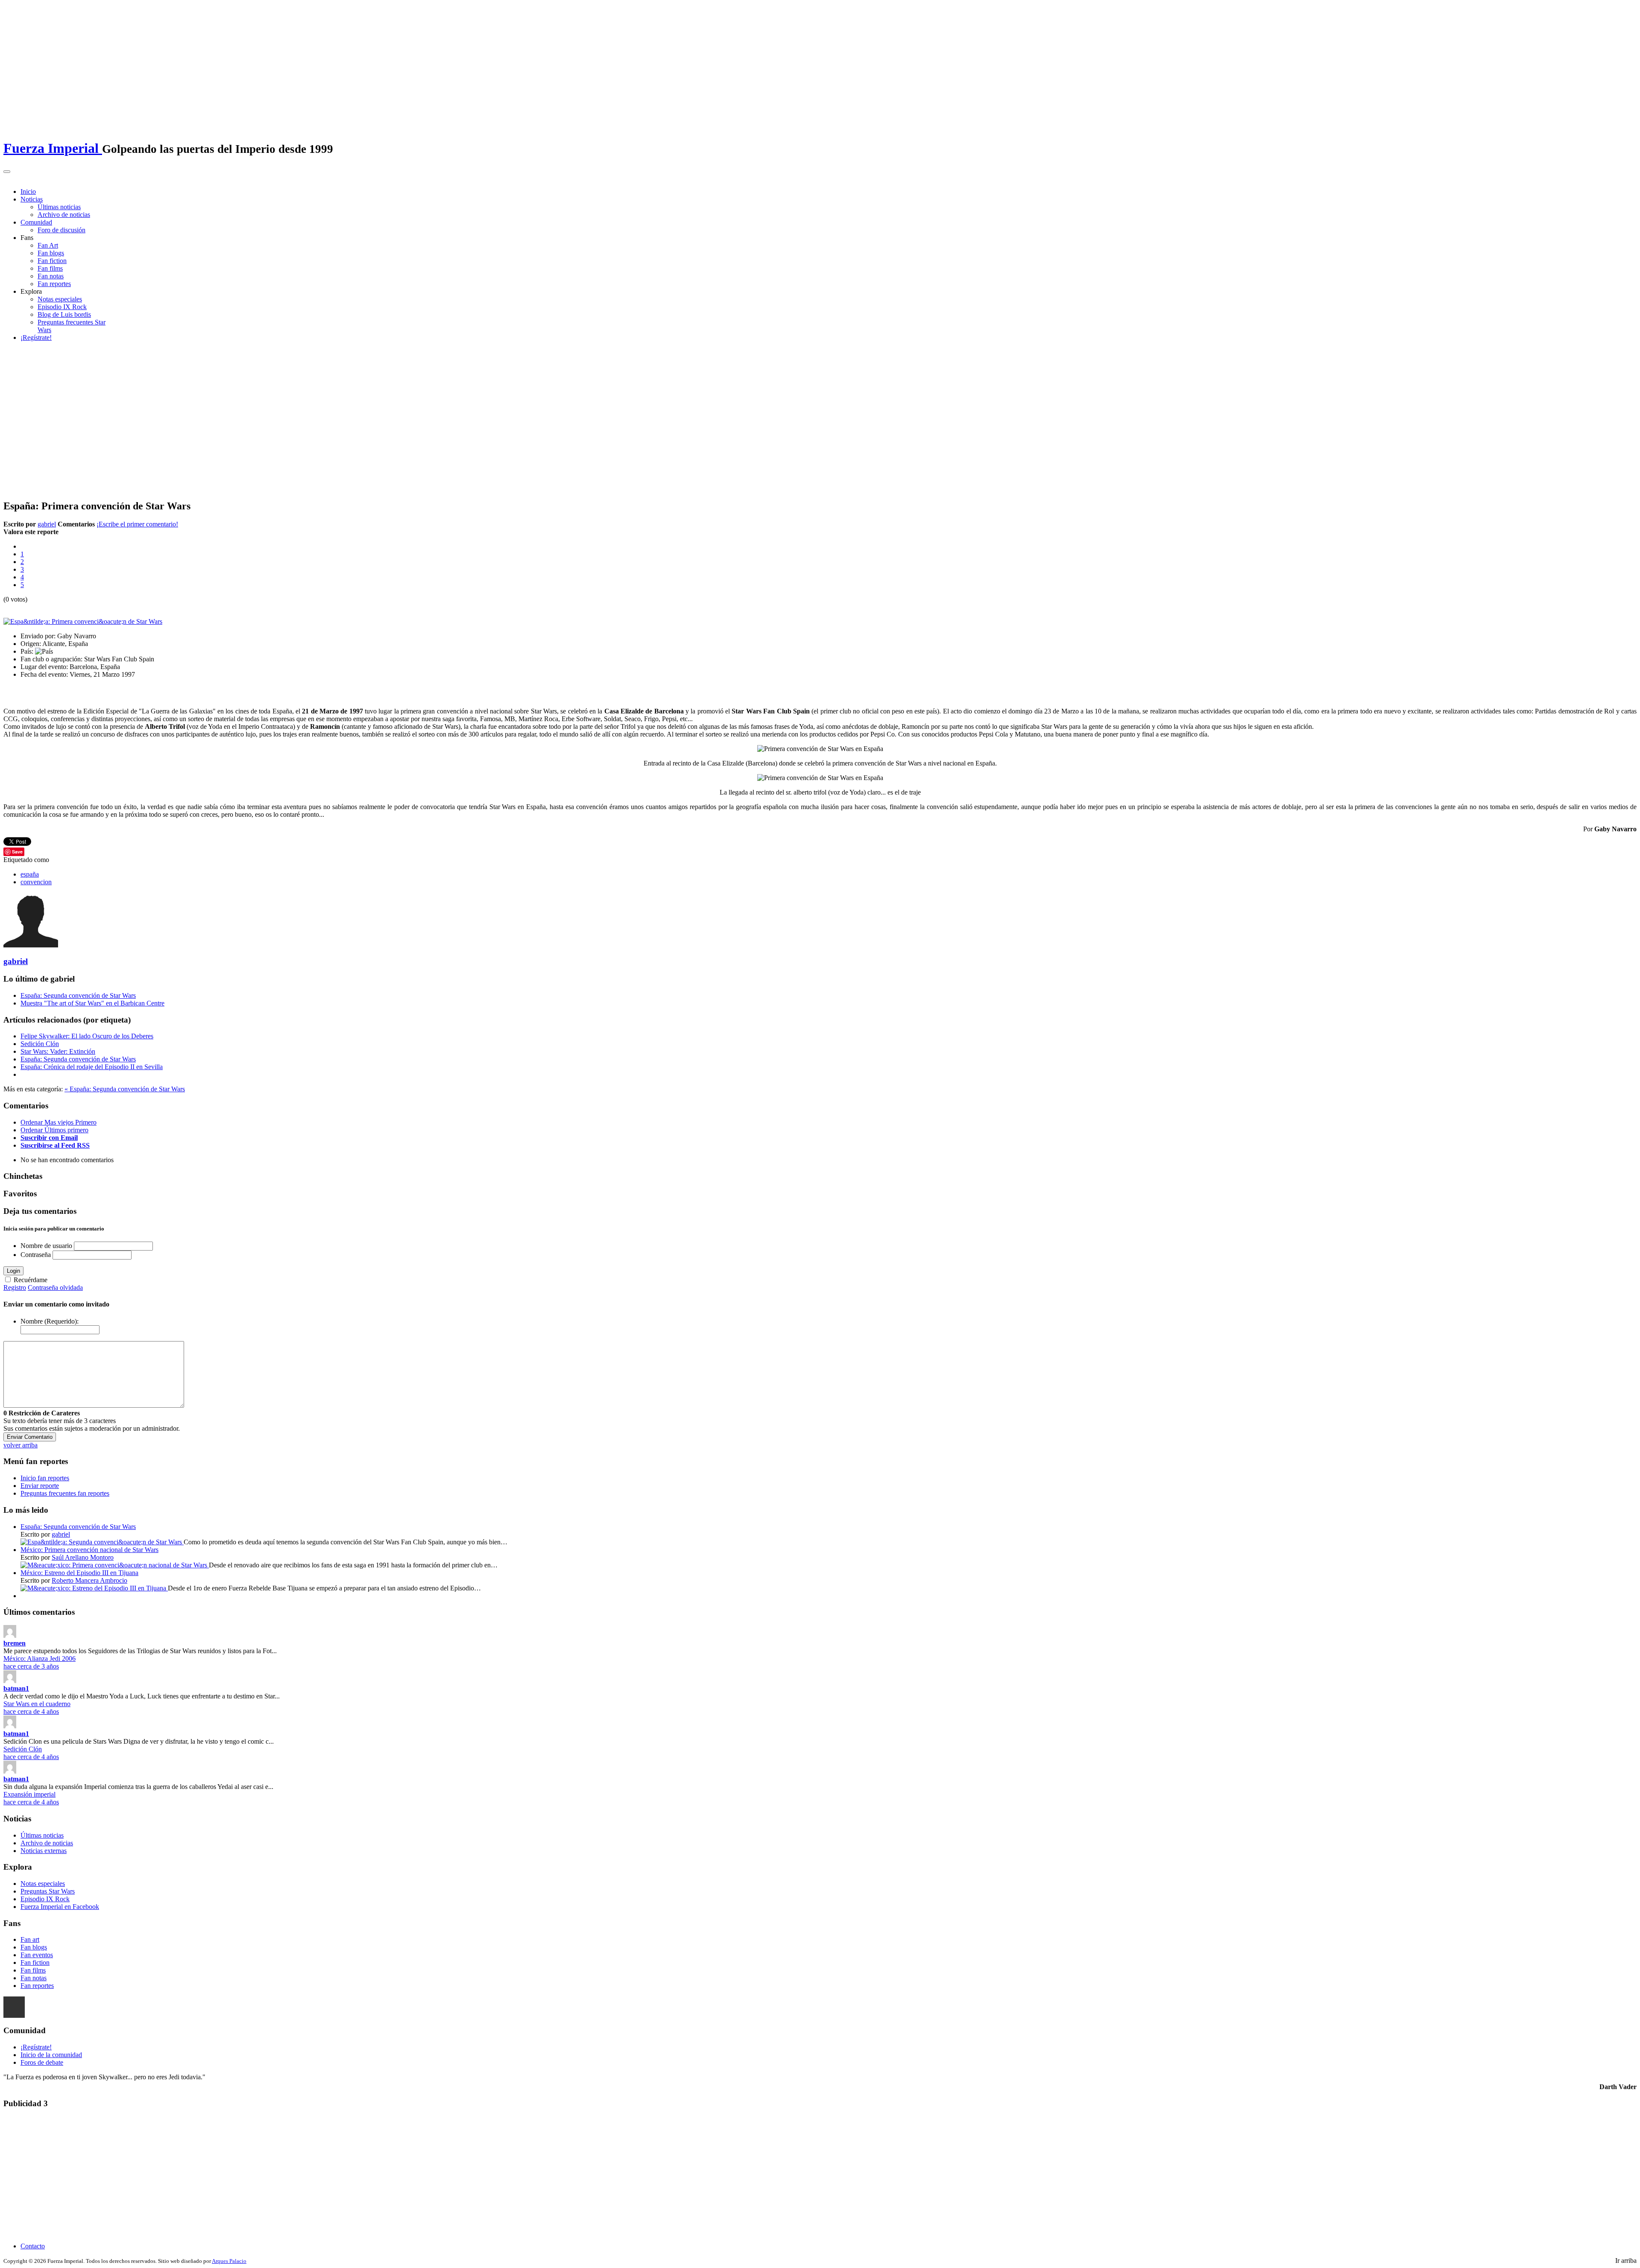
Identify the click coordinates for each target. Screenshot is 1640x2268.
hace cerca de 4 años (31, 1711)
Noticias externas (44, 1851)
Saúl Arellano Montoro (83, 1557)
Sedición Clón (40, 1044)
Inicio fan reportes (45, 1478)
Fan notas (51, 276)
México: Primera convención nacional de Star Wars (89, 1550)
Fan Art (48, 245)
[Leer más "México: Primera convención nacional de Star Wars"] (115, 1565)
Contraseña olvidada (55, 1287)
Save (17, 852)
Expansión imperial (29, 1794)
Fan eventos (37, 1955)
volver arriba (20, 1445)
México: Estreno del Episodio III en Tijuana (79, 1573)
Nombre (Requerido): (50, 1321)
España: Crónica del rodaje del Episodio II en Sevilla (92, 1067)
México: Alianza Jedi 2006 (40, 1659)
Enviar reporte (40, 1486)
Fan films (50, 268)
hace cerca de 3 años (31, 1666)
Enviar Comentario (30, 1437)
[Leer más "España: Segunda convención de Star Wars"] (102, 1542)
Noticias (32, 199)
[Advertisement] (820, 420)
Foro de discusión (61, 230)
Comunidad (36, 222)
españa (30, 874)
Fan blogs (51, 253)
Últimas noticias (59, 207)
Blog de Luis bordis (64, 314)
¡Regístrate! (36, 338)
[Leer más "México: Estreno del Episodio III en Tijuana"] (94, 1588)
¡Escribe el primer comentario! (137, 524)
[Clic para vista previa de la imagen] (83, 621)
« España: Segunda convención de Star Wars (125, 1089)
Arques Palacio (229, 2261)
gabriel (47, 524)
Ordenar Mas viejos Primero (59, 1122)
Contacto (33, 2246)
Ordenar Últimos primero (54, 1130)
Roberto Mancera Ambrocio (89, 1580)
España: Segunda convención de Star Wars (78, 995)
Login (13, 1271)
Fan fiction (52, 261)
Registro (15, 1287)
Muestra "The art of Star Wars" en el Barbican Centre (92, 1003)
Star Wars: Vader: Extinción (58, 1051)
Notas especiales (60, 299)
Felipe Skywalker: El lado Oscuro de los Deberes (87, 1036)
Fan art (30, 1939)
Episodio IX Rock (62, 307)
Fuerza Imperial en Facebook (60, 1907)
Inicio (28, 191)
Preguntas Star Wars (48, 1891)
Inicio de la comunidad (51, 2055)
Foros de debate (42, 2062)
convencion (36, 882)
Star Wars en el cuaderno (37, 1704)
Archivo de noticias (64, 215)
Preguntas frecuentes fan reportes (65, 1493)
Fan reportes (54, 284)
